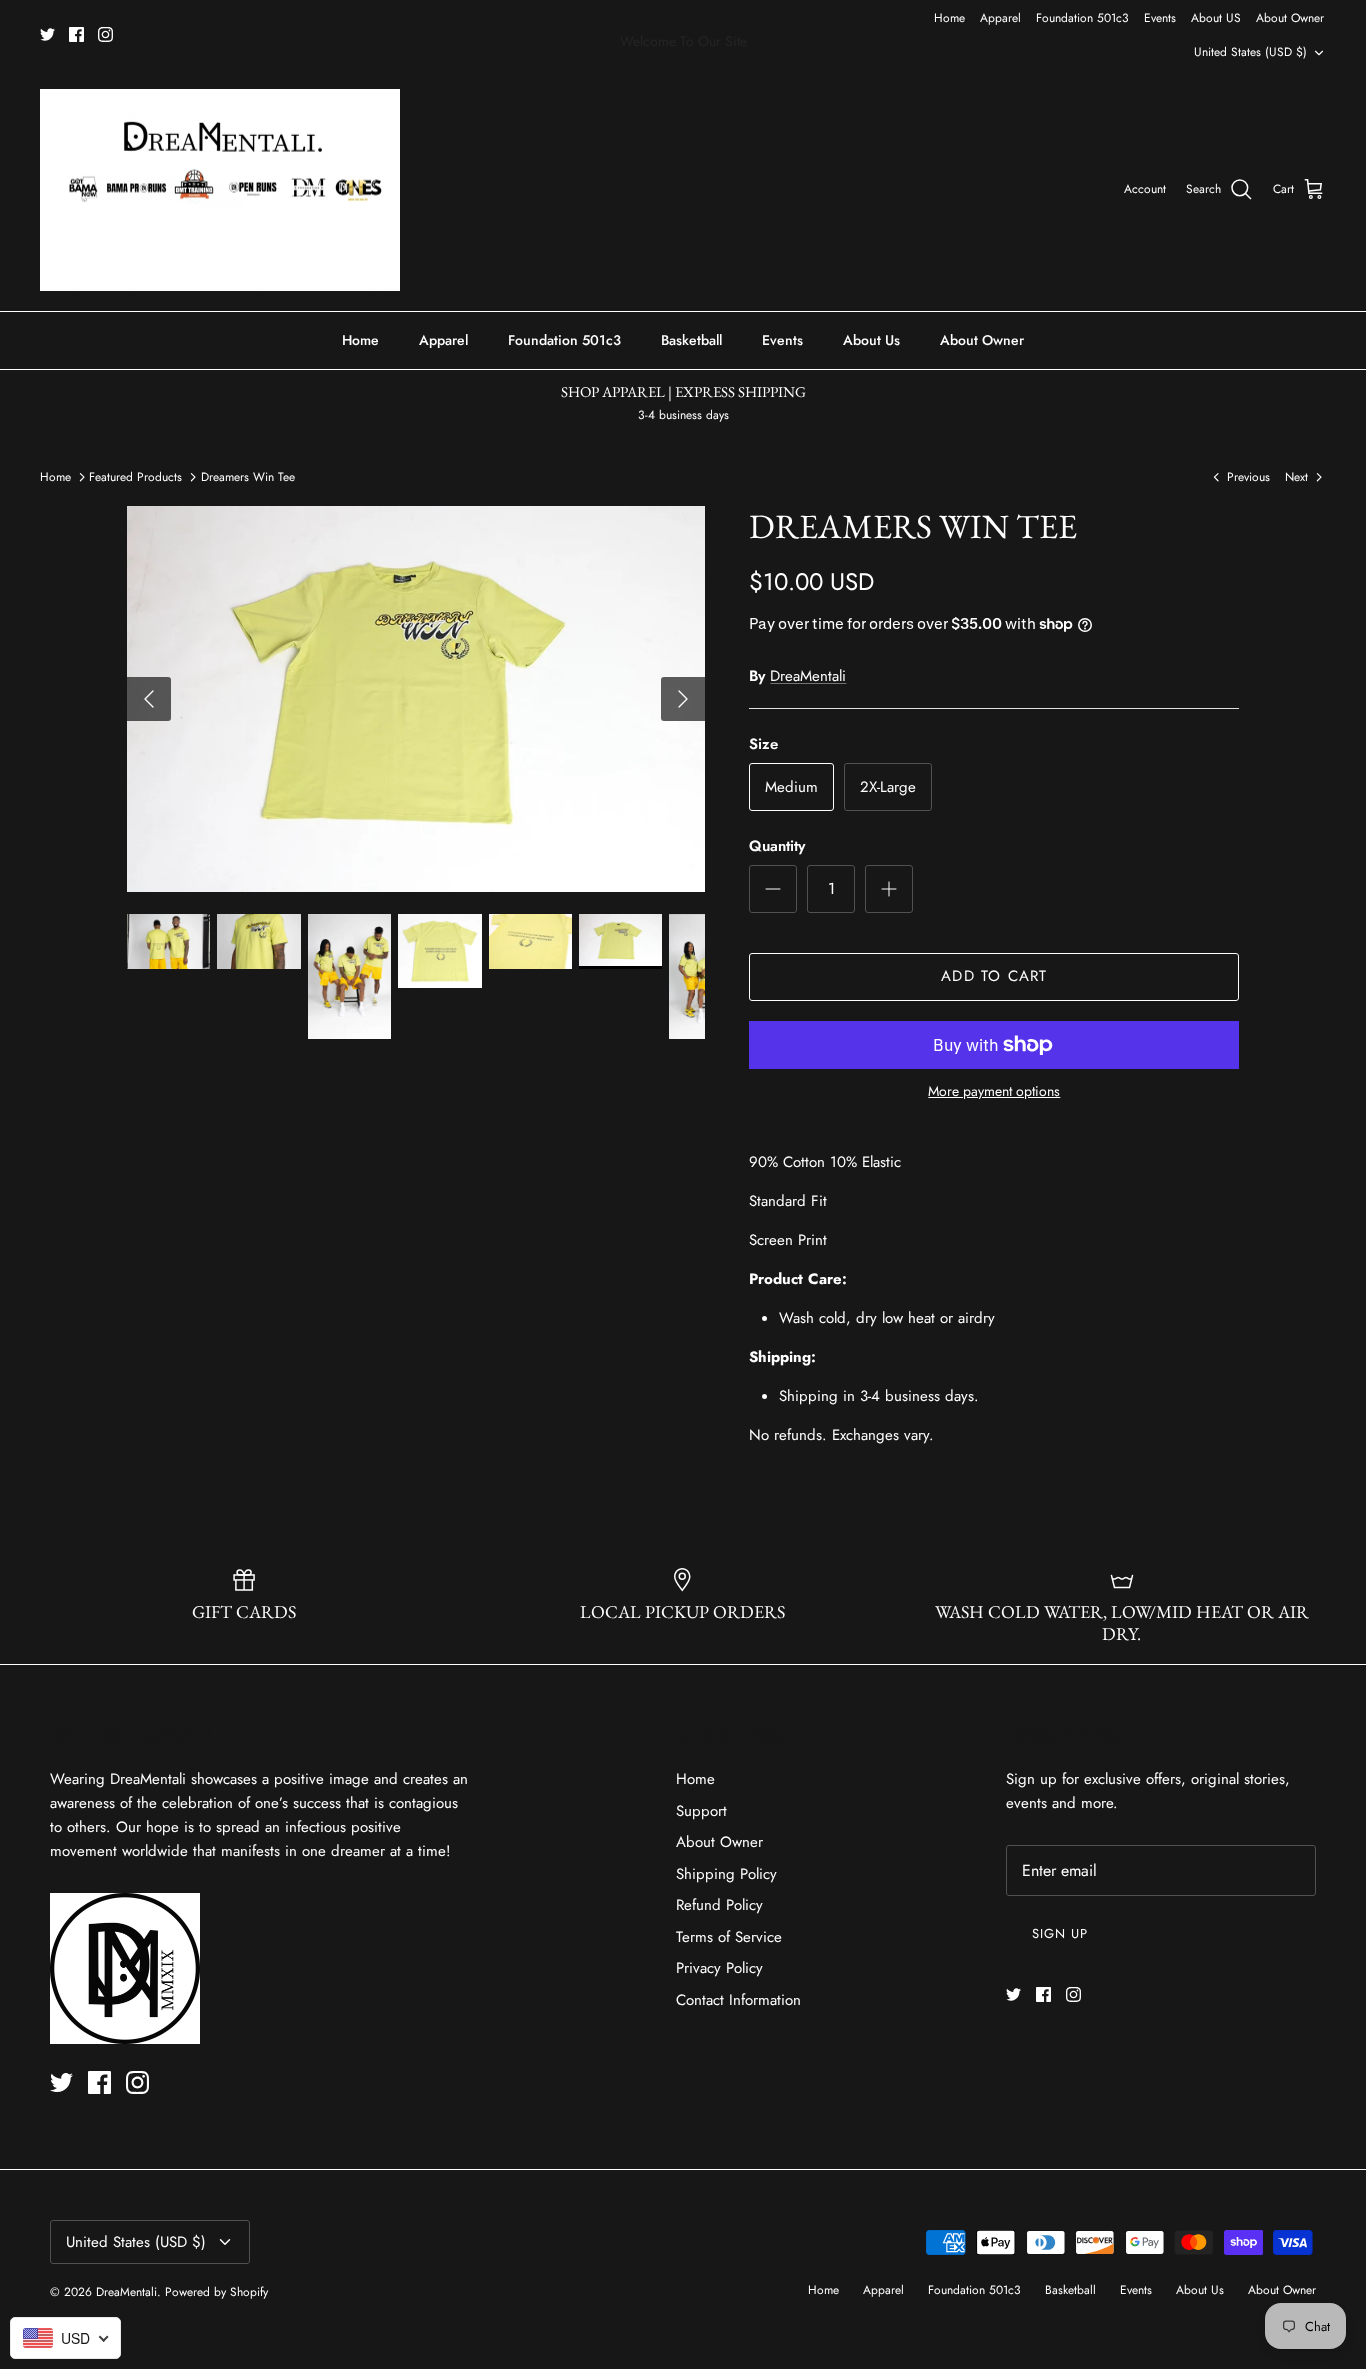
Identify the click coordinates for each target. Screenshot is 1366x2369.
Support (701, 1811)
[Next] (683, 699)
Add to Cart (994, 976)
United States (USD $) (1250, 52)
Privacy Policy (719, 1968)
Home (949, 18)
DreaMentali (808, 676)
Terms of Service (729, 1937)
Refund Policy (719, 1905)
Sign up (1060, 1933)
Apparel (1000, 18)
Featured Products (135, 477)
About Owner (1290, 18)
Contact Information (738, 2000)
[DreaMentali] (220, 190)
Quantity (777, 846)
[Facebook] (76, 34)
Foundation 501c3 (1082, 18)
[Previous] (149, 699)
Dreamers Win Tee (248, 477)
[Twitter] (47, 34)
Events (1160, 18)
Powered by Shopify (216, 2292)
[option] (416, 699)
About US (1216, 18)
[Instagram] (105, 34)
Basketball (691, 340)
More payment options (994, 1091)
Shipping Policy (726, 1874)
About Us (871, 340)
